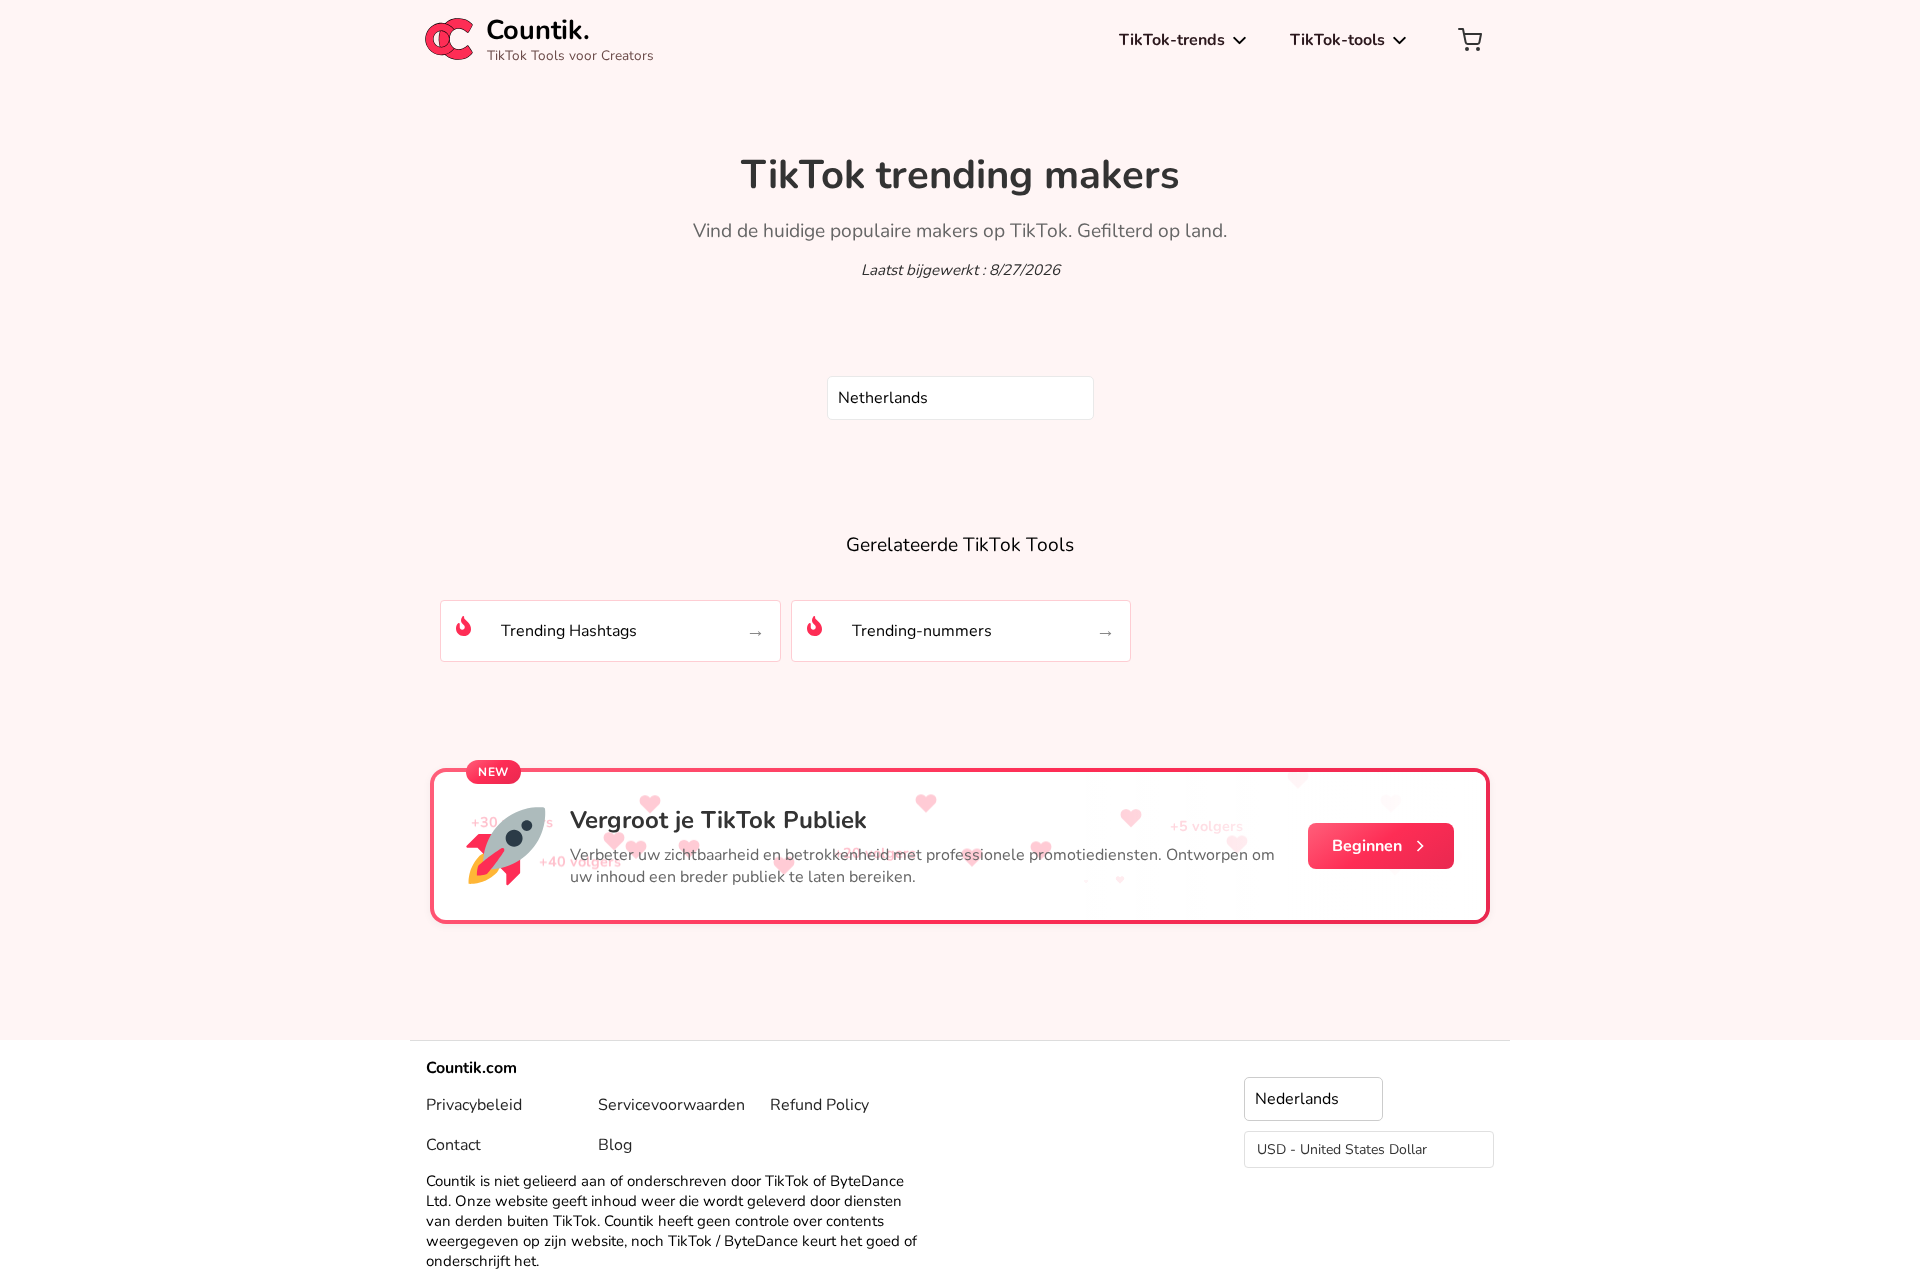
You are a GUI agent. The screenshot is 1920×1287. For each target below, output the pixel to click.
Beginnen (1367, 846)
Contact (453, 1145)
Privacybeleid (474, 1105)
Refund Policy (819, 1105)
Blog (615, 1145)
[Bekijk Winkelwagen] (1470, 40)
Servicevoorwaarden (671, 1105)
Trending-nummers (922, 631)
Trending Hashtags (569, 631)
